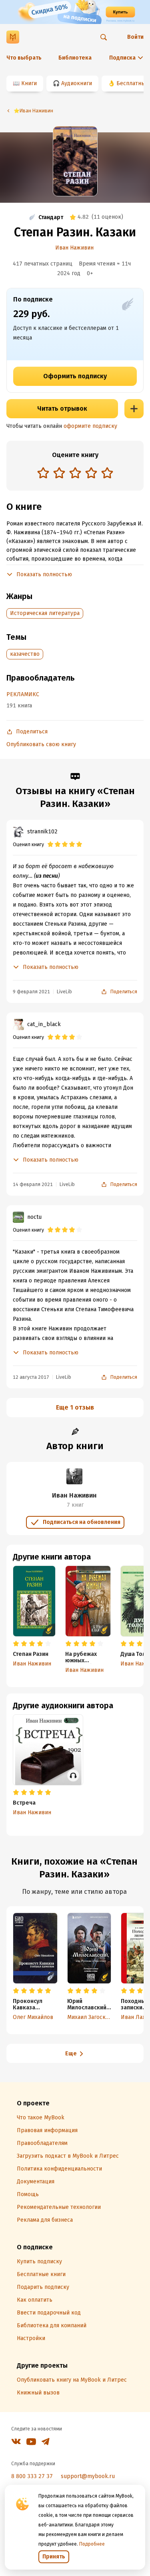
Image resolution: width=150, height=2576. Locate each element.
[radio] (43, 473)
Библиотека (75, 58)
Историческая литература (45, 613)
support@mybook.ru (88, 2476)
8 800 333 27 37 (32, 2476)
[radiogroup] (75, 474)
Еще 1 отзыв (75, 1407)
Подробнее (92, 2544)
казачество (25, 654)
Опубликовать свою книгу (41, 744)
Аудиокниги (77, 83)
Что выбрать (24, 58)
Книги (29, 83)
